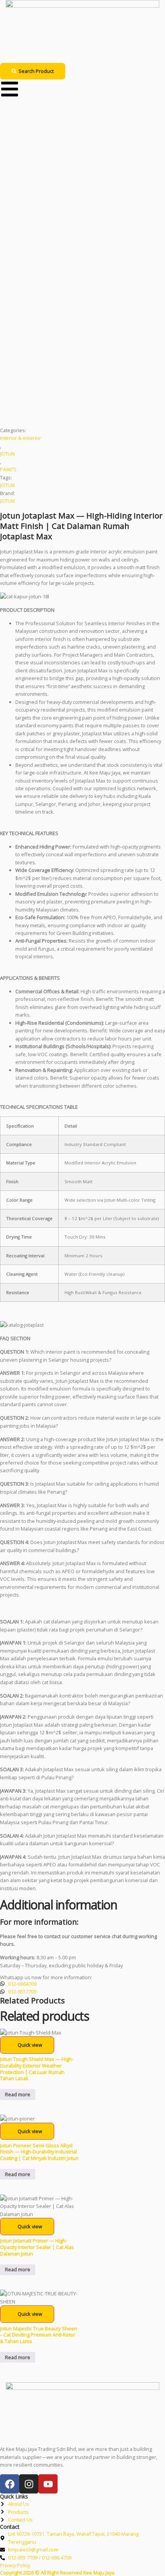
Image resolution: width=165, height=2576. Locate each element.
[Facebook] (10, 2484)
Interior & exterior (21, 438)
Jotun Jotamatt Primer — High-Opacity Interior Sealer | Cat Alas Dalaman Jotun (37, 2247)
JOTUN (7, 454)
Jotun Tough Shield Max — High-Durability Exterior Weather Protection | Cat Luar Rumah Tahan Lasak (37, 2069)
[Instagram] (29, 2484)
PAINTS (8, 469)
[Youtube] (48, 2484)
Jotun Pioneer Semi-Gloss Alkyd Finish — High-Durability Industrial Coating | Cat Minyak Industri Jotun (39, 2152)
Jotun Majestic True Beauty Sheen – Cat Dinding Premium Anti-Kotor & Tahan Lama (39, 2335)
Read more (18, 2094)
